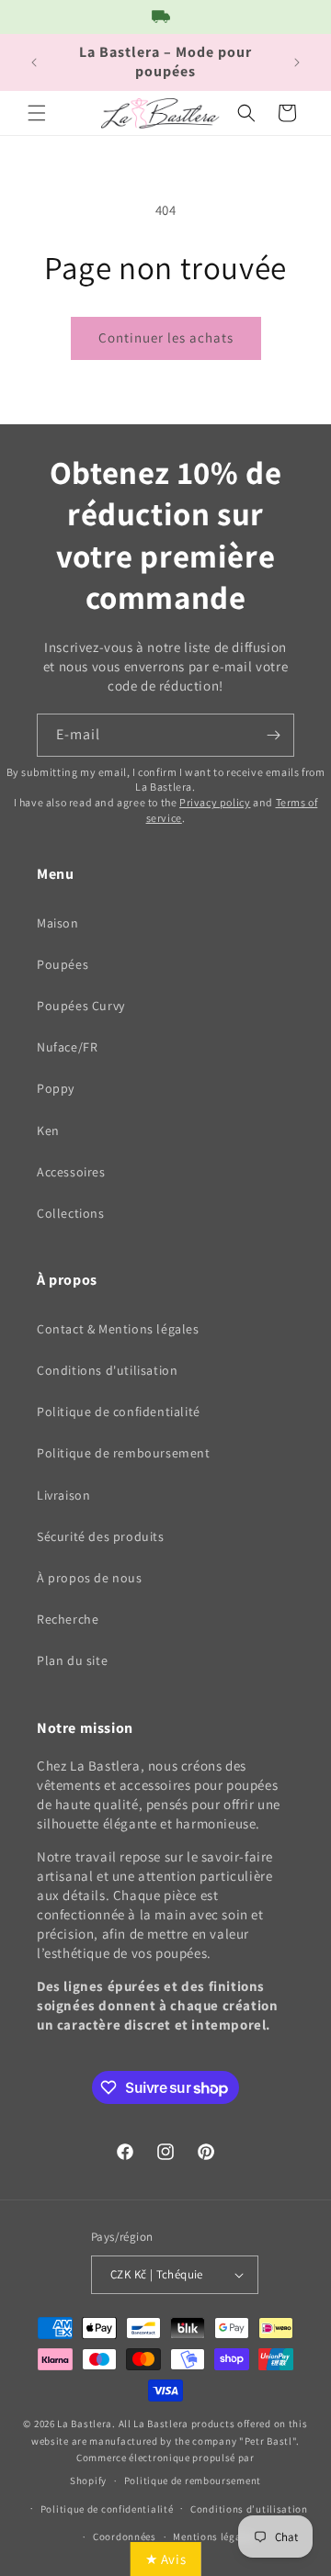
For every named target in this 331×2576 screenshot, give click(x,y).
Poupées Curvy (81, 1006)
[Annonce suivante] (297, 62)
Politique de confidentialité (119, 1412)
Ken (48, 1131)
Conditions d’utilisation (249, 2509)
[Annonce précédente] (34, 62)
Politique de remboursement (124, 1453)
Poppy (56, 1088)
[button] (37, 113)
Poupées (63, 964)
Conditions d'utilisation (107, 1370)
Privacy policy (215, 802)
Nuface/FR (67, 1047)
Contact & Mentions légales (118, 1329)
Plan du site (72, 1660)
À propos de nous (90, 1578)
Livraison (63, 1495)
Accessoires (71, 1172)
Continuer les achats (166, 337)
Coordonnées (125, 2537)
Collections (71, 1213)
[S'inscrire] (273, 735)
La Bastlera (85, 2424)
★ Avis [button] (166, 2559)
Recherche (68, 1619)
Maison (58, 923)
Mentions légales (214, 2537)
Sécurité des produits (101, 1536)
